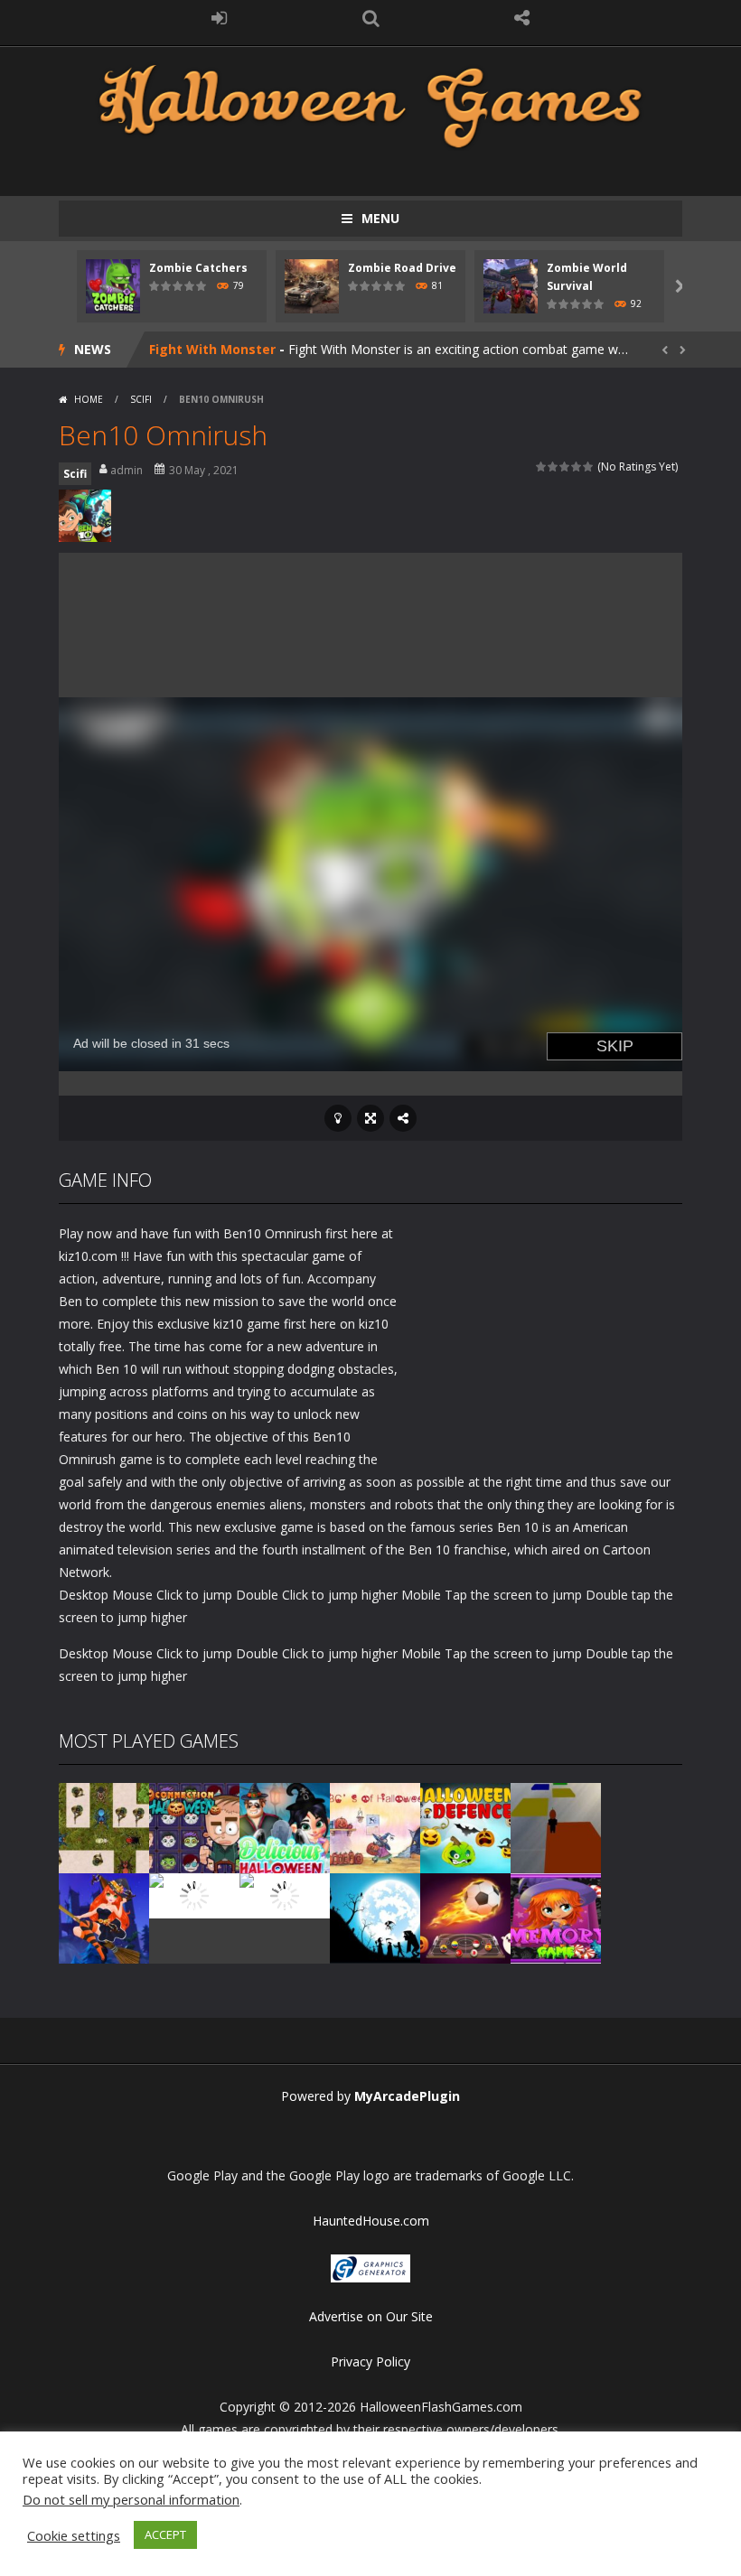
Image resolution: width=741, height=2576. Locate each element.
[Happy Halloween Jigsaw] (375, 1917)
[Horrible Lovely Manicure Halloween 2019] (104, 1917)
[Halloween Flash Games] (370, 104)
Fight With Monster (212, 349)
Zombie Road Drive (402, 268)
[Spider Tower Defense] (104, 1827)
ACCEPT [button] (165, 2534)
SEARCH (370, 18)
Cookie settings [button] (74, 2535)
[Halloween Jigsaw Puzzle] (285, 1895)
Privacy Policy (370, 2361)
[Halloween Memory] (194, 1895)
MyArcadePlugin (407, 2096)
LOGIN (220, 18)
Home (89, 399)
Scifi (141, 399)
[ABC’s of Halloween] (375, 1827)
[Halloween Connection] (194, 1827)
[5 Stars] (589, 467)
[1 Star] (542, 467)
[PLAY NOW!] (113, 285)
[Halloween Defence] (465, 1827)
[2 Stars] (553, 467)
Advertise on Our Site (371, 2316)
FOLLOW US (522, 18)
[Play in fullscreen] (370, 1118)
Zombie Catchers (198, 268)
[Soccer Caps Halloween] (465, 1917)
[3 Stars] (565, 467)
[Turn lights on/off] (338, 1118)
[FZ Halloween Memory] (556, 1917)
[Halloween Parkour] (556, 1827)
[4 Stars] (577, 467)
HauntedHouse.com (371, 2221)
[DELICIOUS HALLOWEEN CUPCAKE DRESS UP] (285, 1827)
